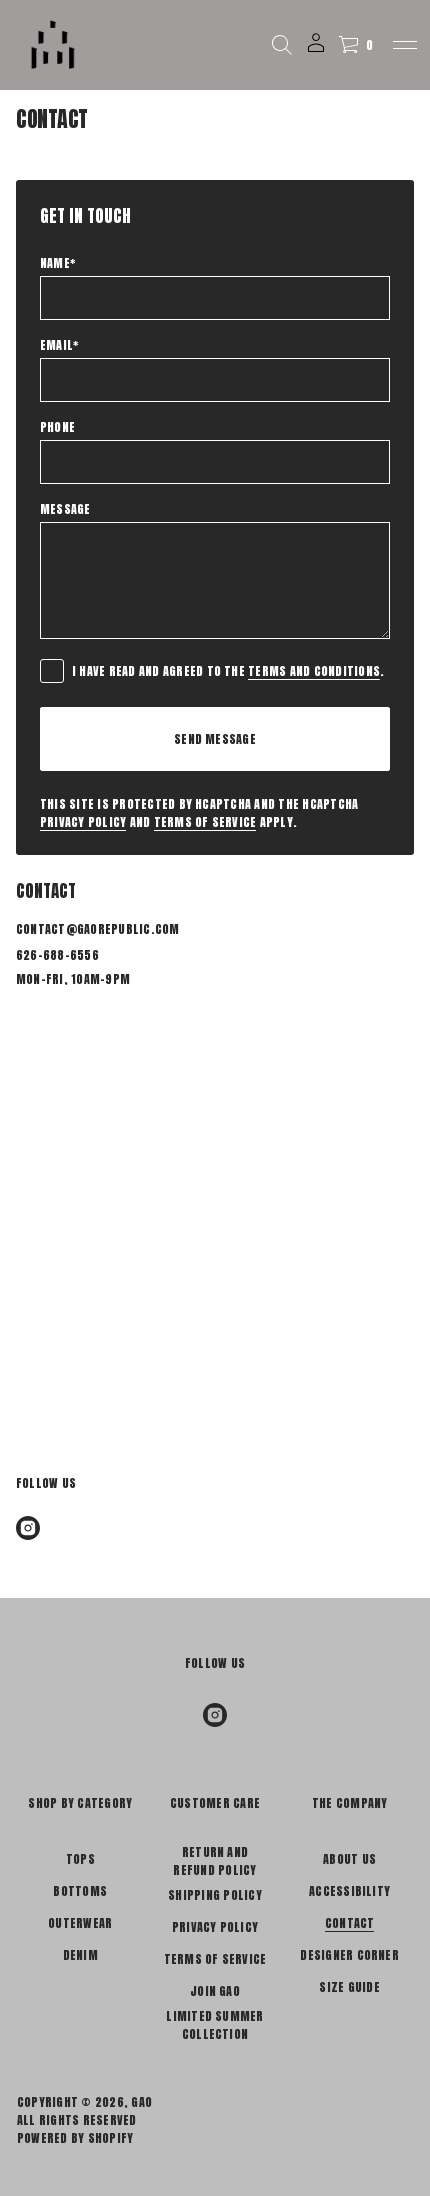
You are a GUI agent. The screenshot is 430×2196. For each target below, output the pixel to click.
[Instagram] (28, 1528)
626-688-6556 (57, 955)
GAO (141, 2102)
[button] (282, 45)
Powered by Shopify (75, 2138)
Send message (215, 739)
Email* (59, 345)
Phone (57, 427)
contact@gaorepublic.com (98, 929)
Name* (57, 263)
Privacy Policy (83, 822)
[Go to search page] (282, 45)
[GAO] (53, 45)
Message (65, 509)
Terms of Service (205, 822)
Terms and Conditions (314, 671)
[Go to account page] (316, 49)
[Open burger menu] (405, 45)
